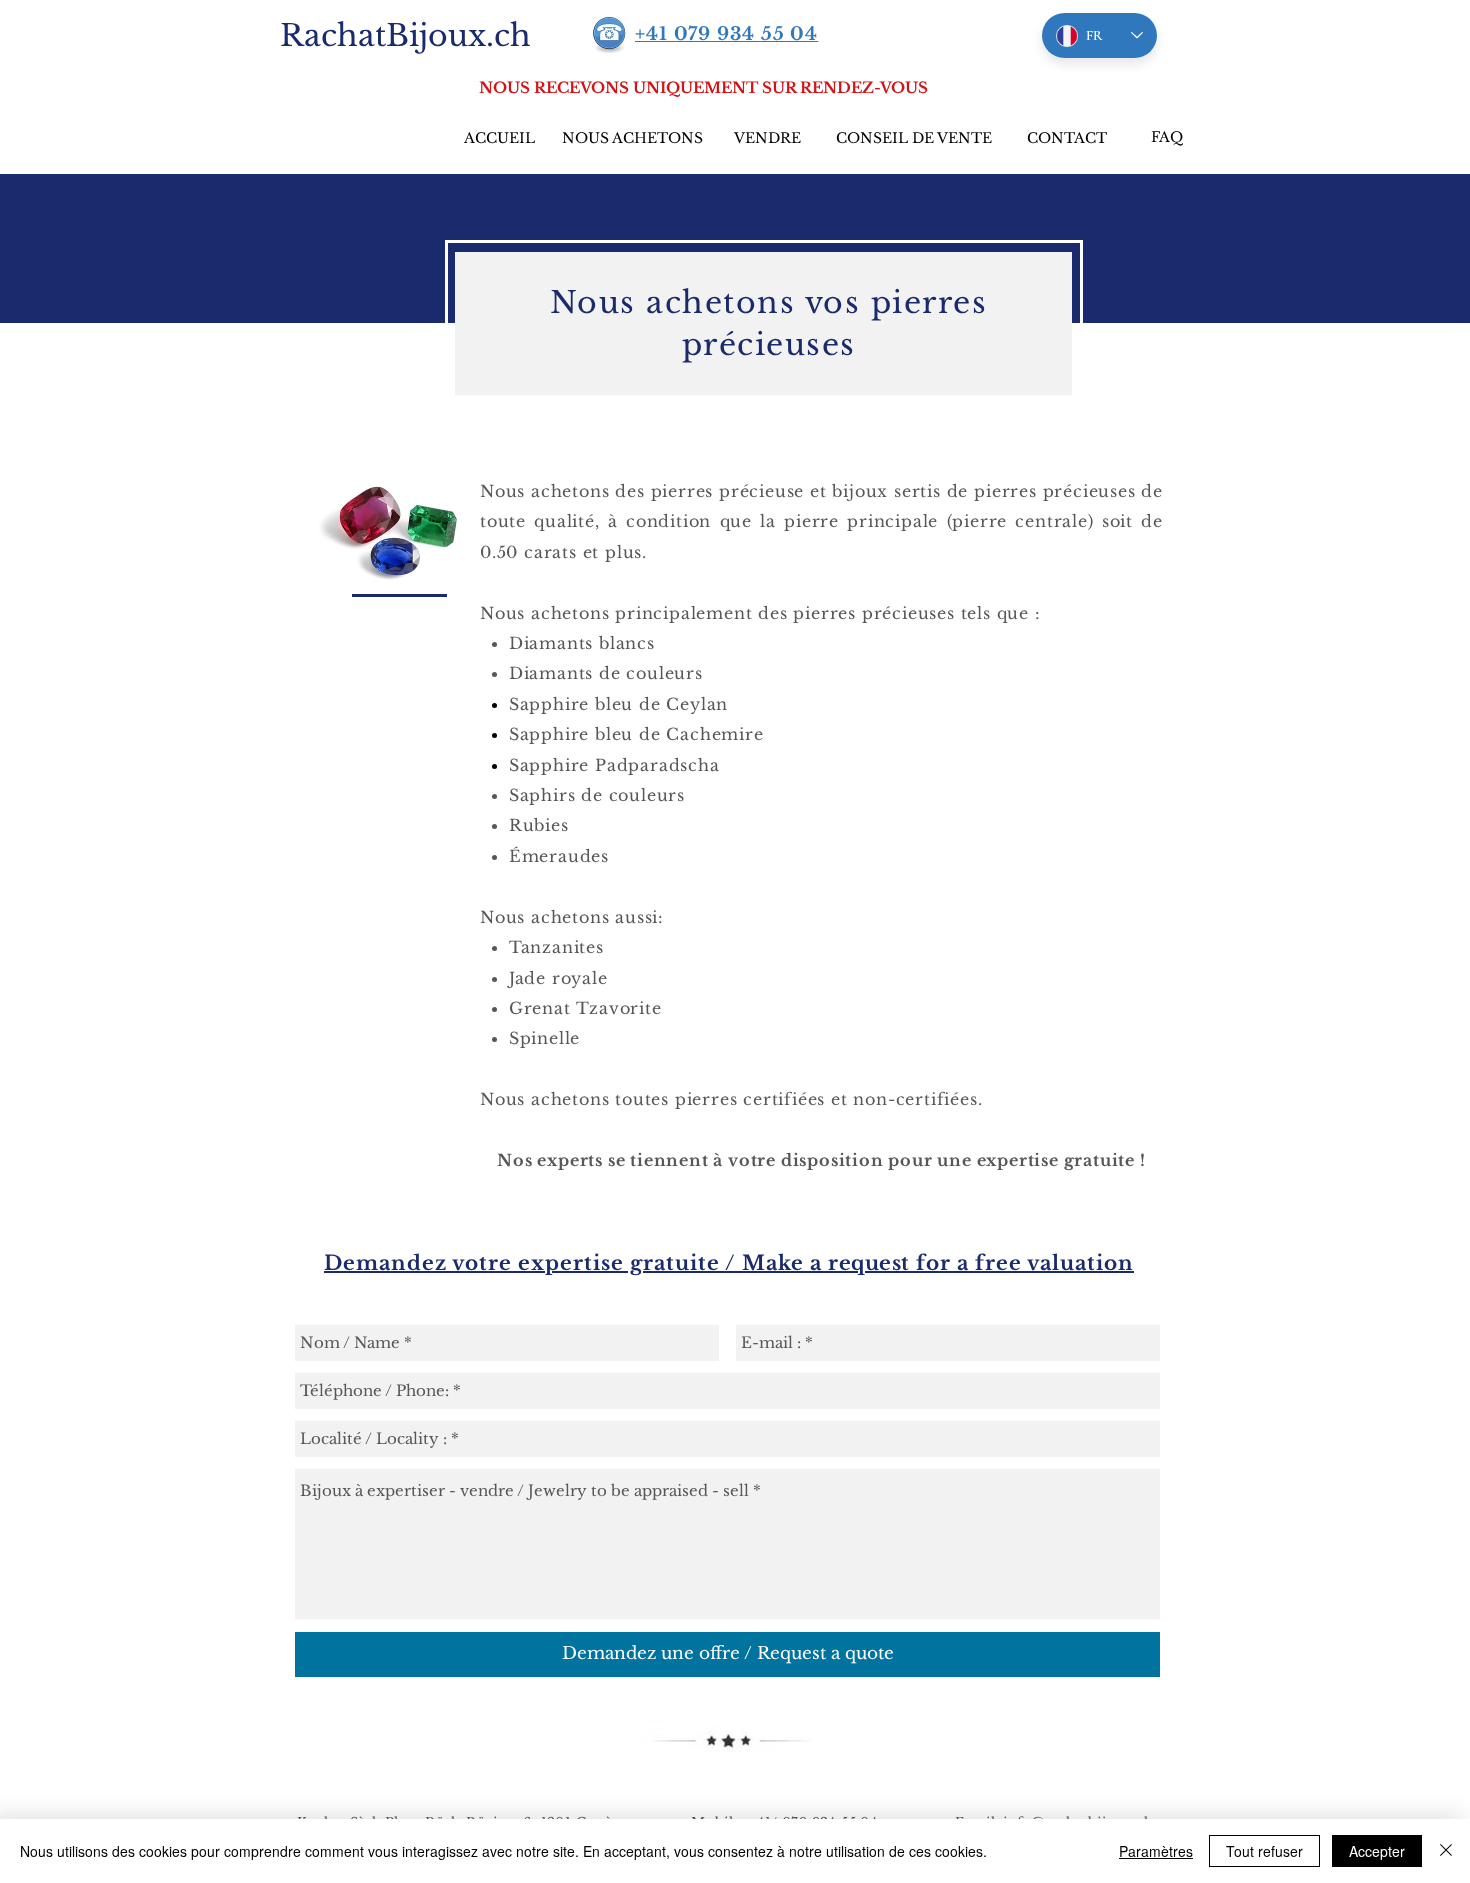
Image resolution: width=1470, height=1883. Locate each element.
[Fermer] (1446, 1851)
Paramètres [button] (1156, 1851)
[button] (703, 87)
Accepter (1377, 1851)
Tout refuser (1264, 1851)
